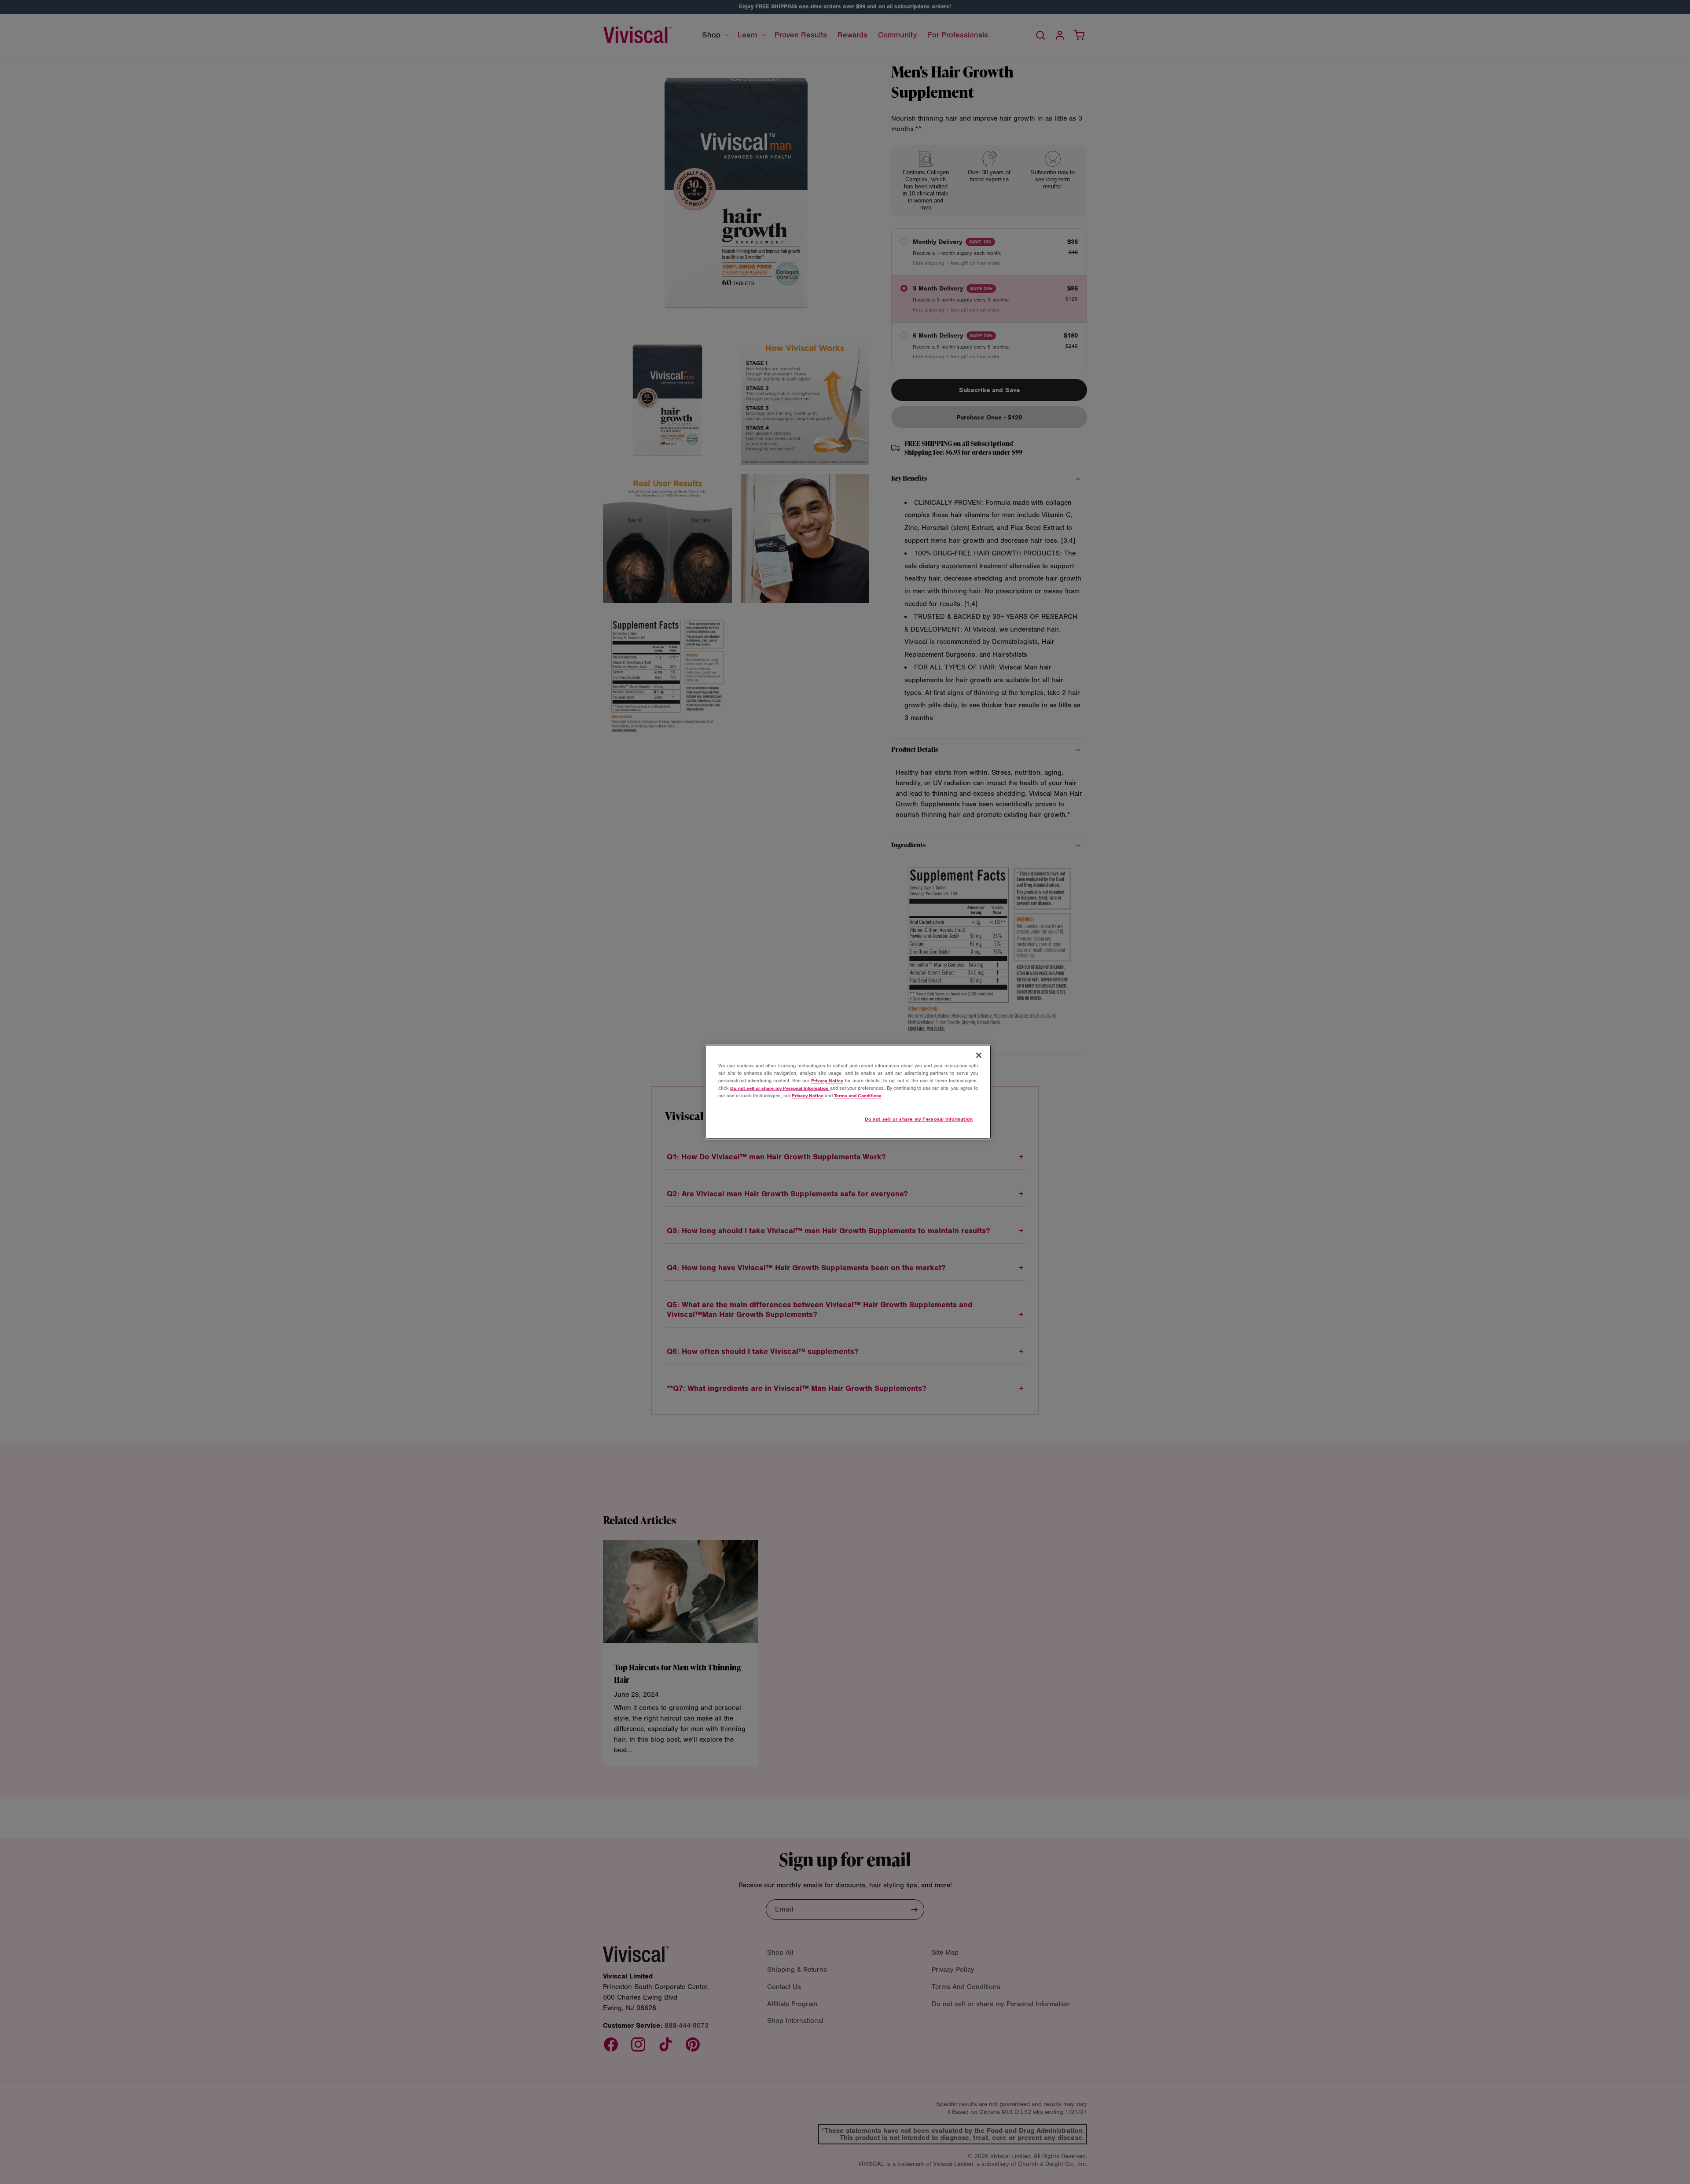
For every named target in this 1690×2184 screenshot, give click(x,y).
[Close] (979, 1055)
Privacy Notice (827, 1081)
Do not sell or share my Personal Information (919, 1119)
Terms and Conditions (858, 1096)
